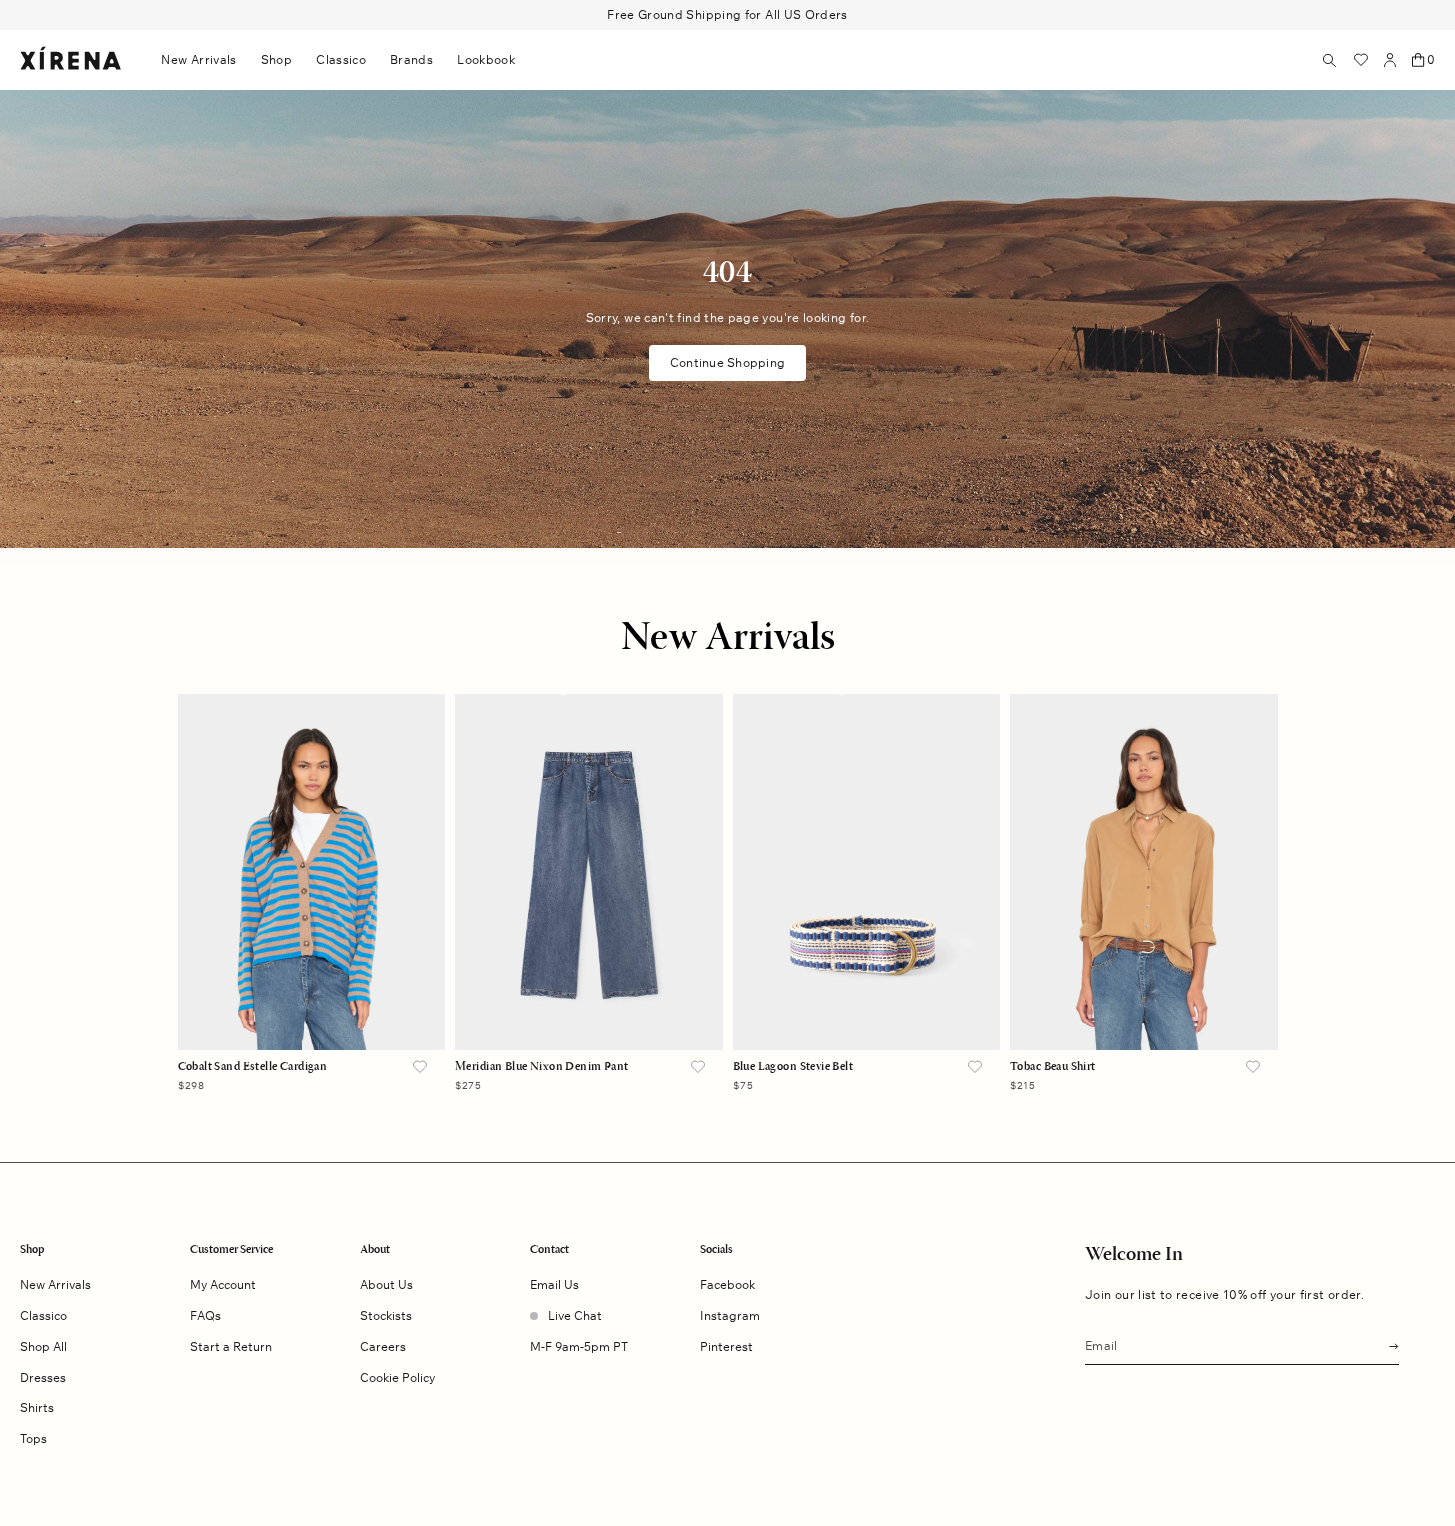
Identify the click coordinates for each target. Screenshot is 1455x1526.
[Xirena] (70, 59)
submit (1388, 1344)
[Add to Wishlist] (420, 1068)
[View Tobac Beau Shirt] (1144, 872)
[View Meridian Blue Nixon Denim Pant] (589, 872)
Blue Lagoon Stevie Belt (793, 1067)
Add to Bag (311, 1011)
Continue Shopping (727, 362)
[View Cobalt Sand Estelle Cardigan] (312, 872)
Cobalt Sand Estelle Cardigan (253, 1067)
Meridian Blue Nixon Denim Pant (542, 1067)
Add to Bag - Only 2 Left (588, 1011)
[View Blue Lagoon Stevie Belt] (867, 872)
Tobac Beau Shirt (1053, 1067)
